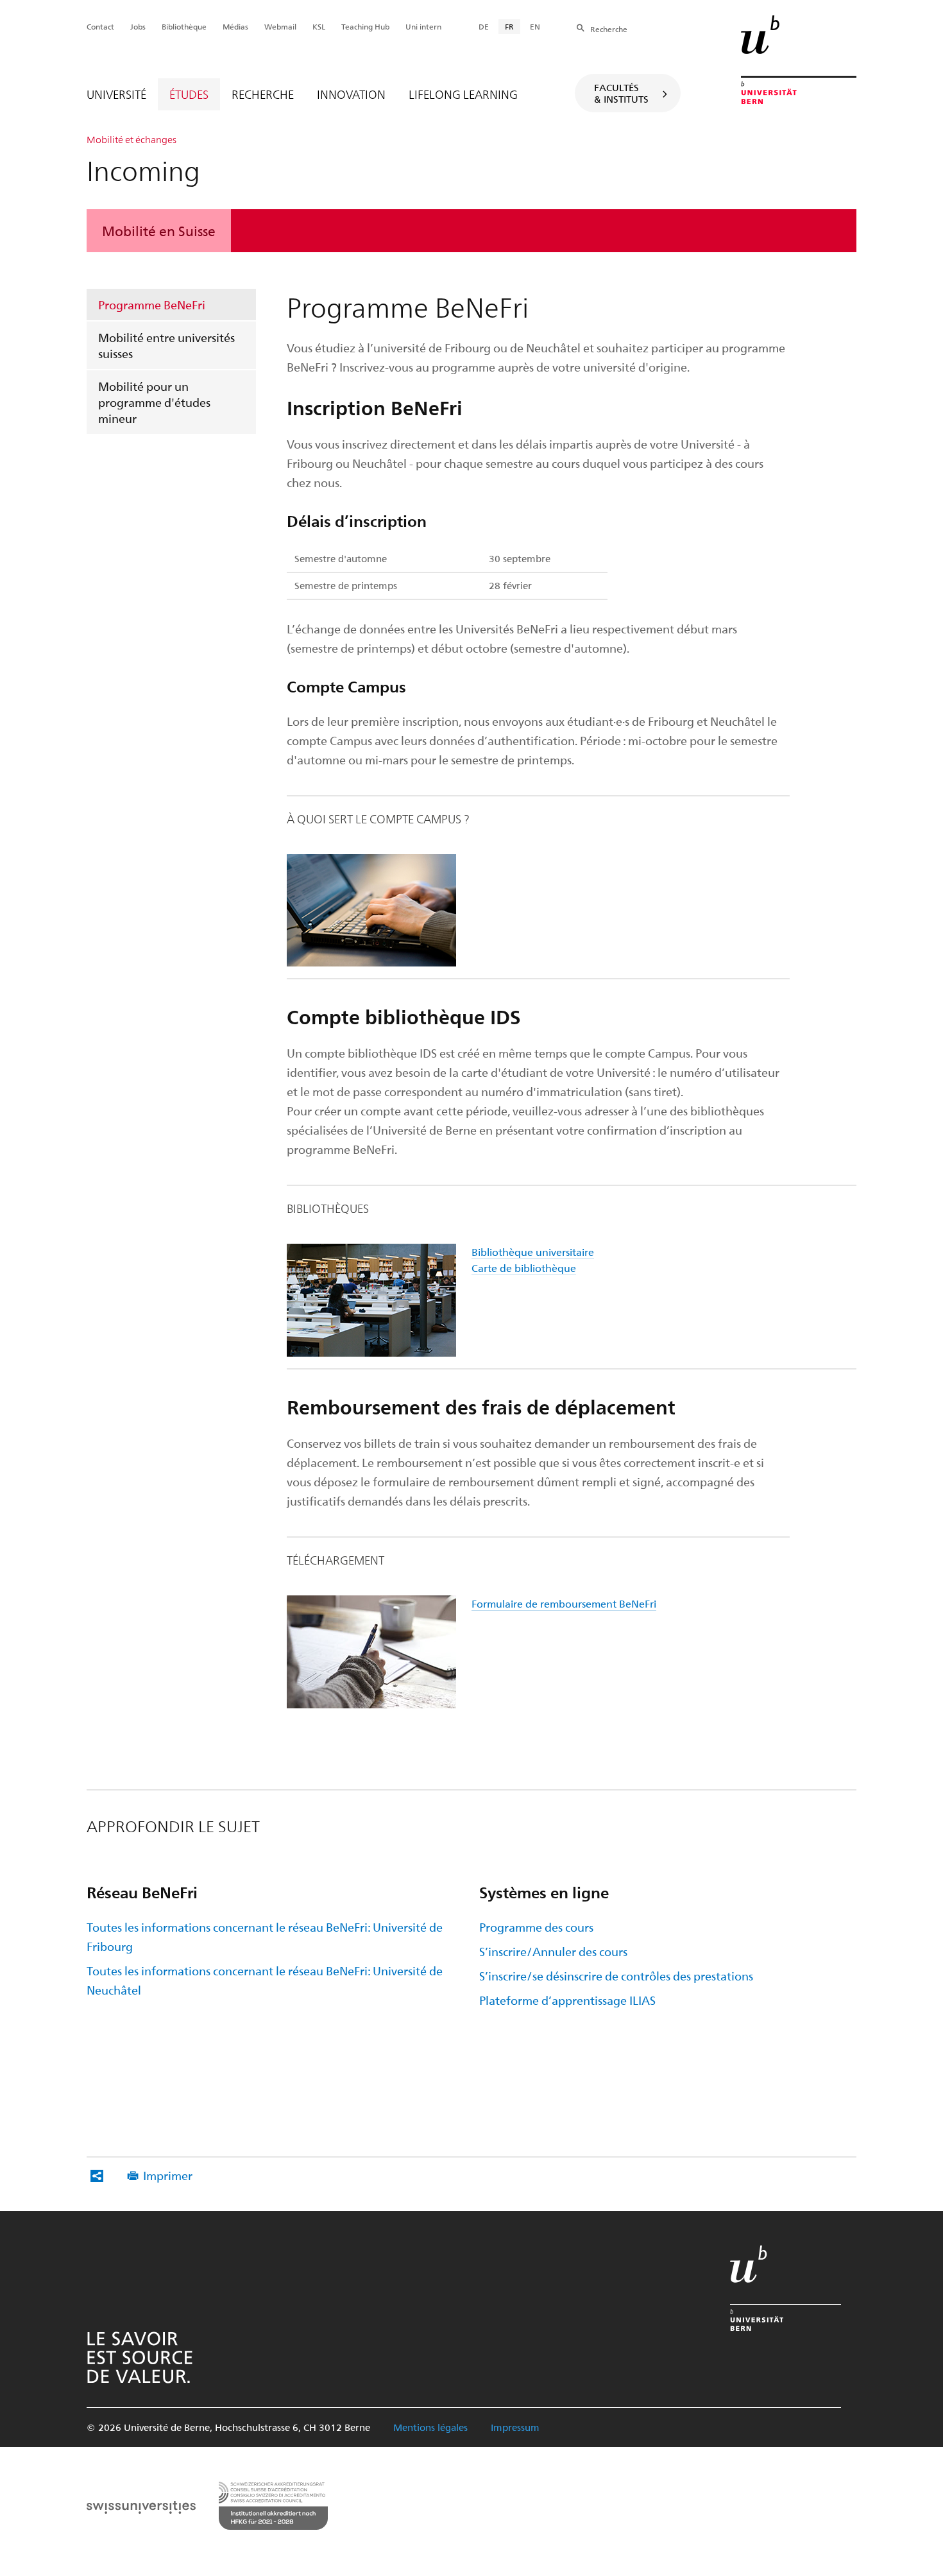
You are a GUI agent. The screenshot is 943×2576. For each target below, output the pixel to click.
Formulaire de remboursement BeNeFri (564, 1603)
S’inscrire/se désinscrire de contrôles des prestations (616, 1976)
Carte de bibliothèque (524, 1268)
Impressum (515, 2427)
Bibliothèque (184, 26)
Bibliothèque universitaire (533, 1252)
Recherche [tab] (263, 94)
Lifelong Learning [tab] (463, 94)
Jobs (138, 26)
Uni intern (423, 26)
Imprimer (168, 2175)
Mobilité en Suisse (159, 230)
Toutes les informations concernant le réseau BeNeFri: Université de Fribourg (265, 1936)
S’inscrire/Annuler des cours (553, 1951)
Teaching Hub (365, 26)
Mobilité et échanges (132, 139)
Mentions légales (430, 2427)
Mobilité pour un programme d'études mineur (154, 402)
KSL (319, 26)
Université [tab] (116, 94)
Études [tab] (189, 94)
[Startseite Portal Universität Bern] (799, 60)
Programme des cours (536, 1927)
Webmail (280, 26)
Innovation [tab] (351, 94)
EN (535, 26)
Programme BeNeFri (152, 305)
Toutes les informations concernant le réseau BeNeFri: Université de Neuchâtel (265, 1980)
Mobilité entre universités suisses (166, 345)
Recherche (609, 29)
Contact (100, 26)
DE (484, 26)
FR (509, 26)
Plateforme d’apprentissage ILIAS (567, 2000)
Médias (235, 26)
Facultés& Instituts (621, 93)
